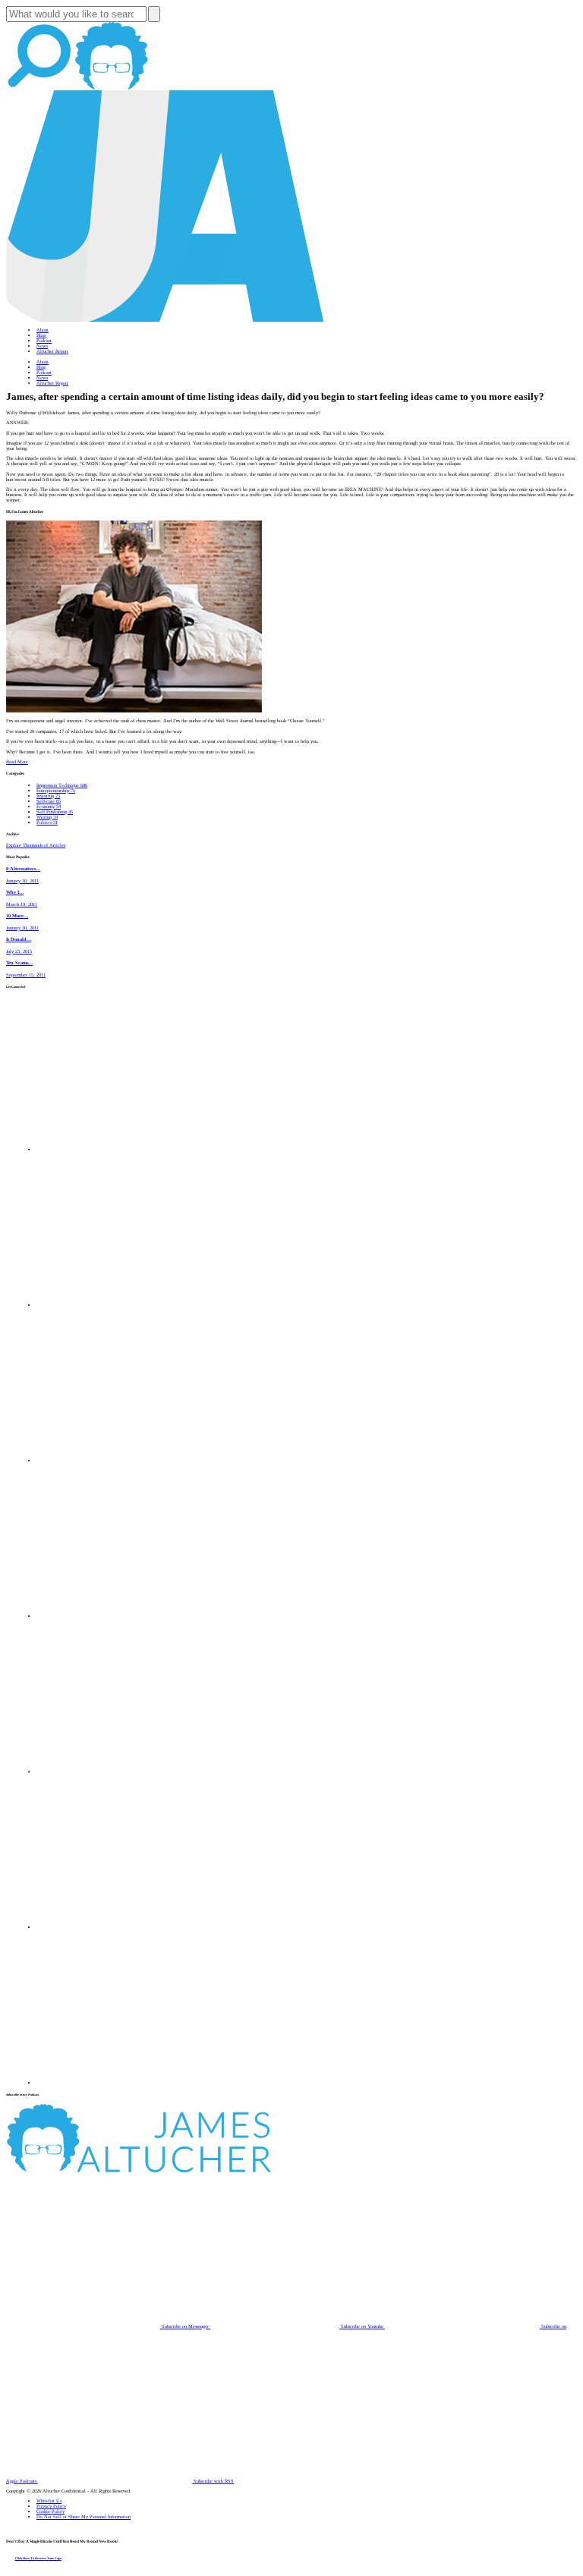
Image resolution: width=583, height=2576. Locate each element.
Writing (47, 817)
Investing (48, 796)
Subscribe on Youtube (362, 2326)
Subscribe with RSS (213, 2481)
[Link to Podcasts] (195, 2170)
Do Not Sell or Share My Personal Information (84, 2516)
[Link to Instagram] (114, 2082)
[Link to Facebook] (114, 1149)
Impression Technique (62, 785)
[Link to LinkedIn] (114, 1460)
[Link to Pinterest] (114, 1927)
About (43, 330)
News (42, 346)
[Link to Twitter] (114, 1616)
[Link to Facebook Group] (114, 1305)
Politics (47, 822)
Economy (49, 806)
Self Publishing (55, 811)
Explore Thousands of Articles (36, 845)
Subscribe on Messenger (185, 2326)
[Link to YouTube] (114, 1771)
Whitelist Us (49, 2501)
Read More (17, 761)
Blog (41, 335)
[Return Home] (165, 320)
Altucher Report (52, 351)
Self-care (49, 801)
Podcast (44, 340)
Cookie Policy (50, 2511)
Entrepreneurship (56, 790)
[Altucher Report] (112, 88)
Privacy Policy (51, 2506)
